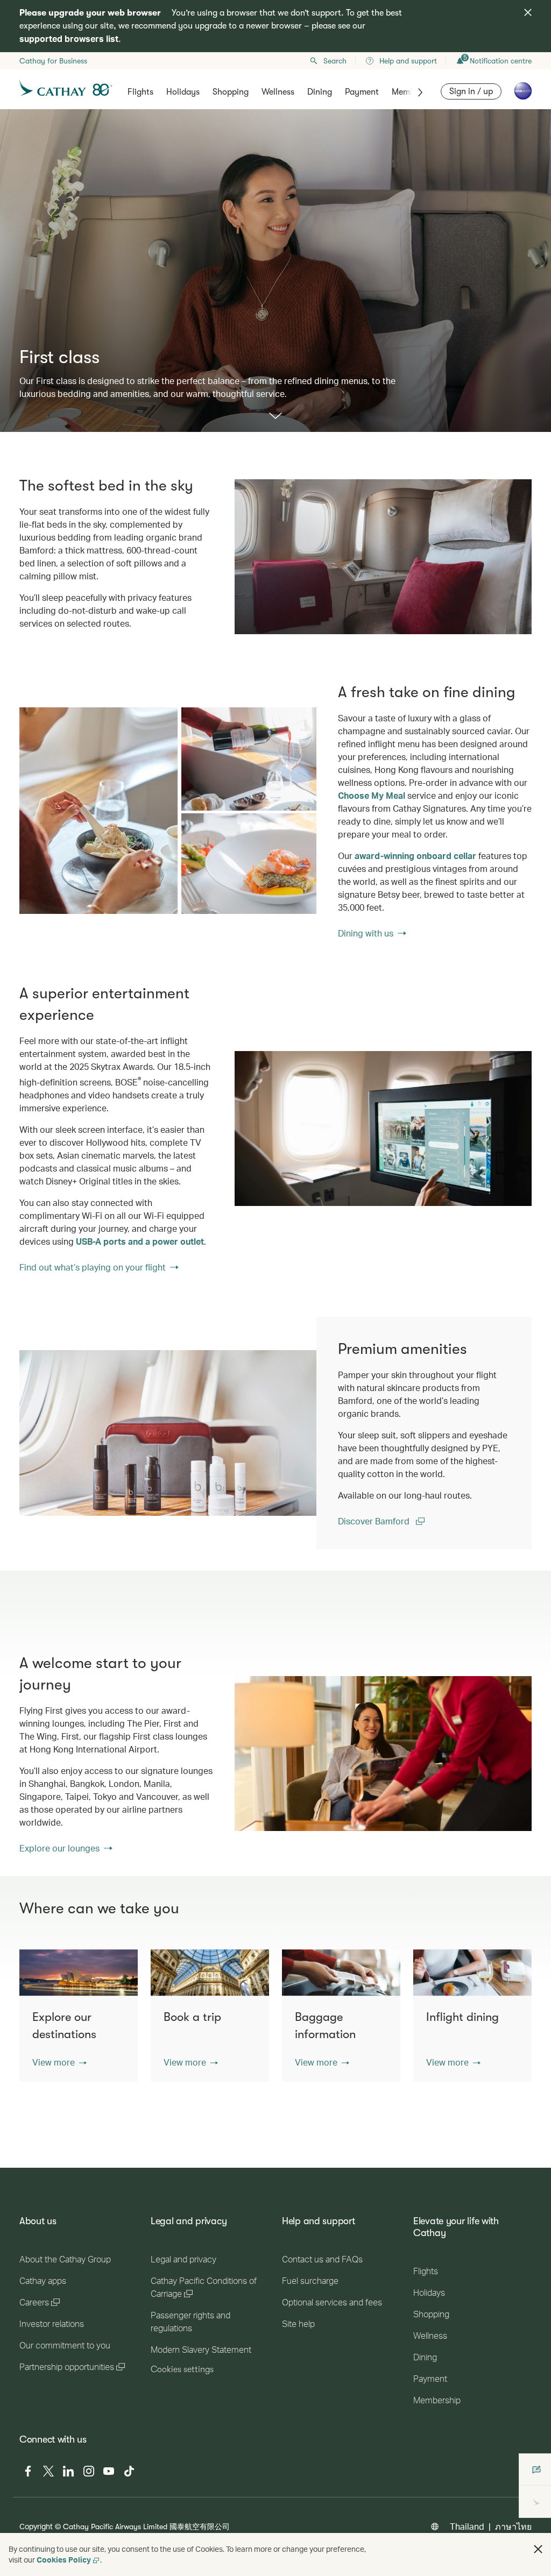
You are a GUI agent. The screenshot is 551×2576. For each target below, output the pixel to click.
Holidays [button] (183, 92)
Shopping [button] (231, 92)
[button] (59, 2062)
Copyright (36, 2526)
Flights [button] (140, 92)
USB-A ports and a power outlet (140, 1241)
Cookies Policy (64, 2560)
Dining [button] (320, 92)
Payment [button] (362, 92)
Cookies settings (182, 2369)
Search (335, 61)
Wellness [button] (278, 92)
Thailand (467, 2526)
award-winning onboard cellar (415, 856)
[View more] (275, 417)
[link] (168, 811)
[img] (528, 12)
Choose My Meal (372, 795)
